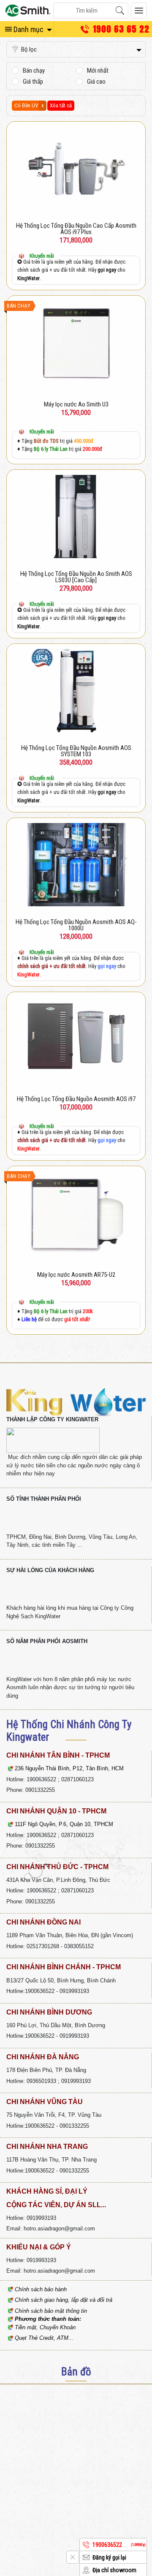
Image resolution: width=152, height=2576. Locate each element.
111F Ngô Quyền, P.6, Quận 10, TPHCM (64, 1824)
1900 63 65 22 (121, 29)
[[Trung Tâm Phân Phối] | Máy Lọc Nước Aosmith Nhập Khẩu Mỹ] (28, 11)
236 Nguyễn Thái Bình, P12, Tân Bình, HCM (69, 1768)
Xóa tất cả (61, 105)
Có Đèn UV (26, 105)
